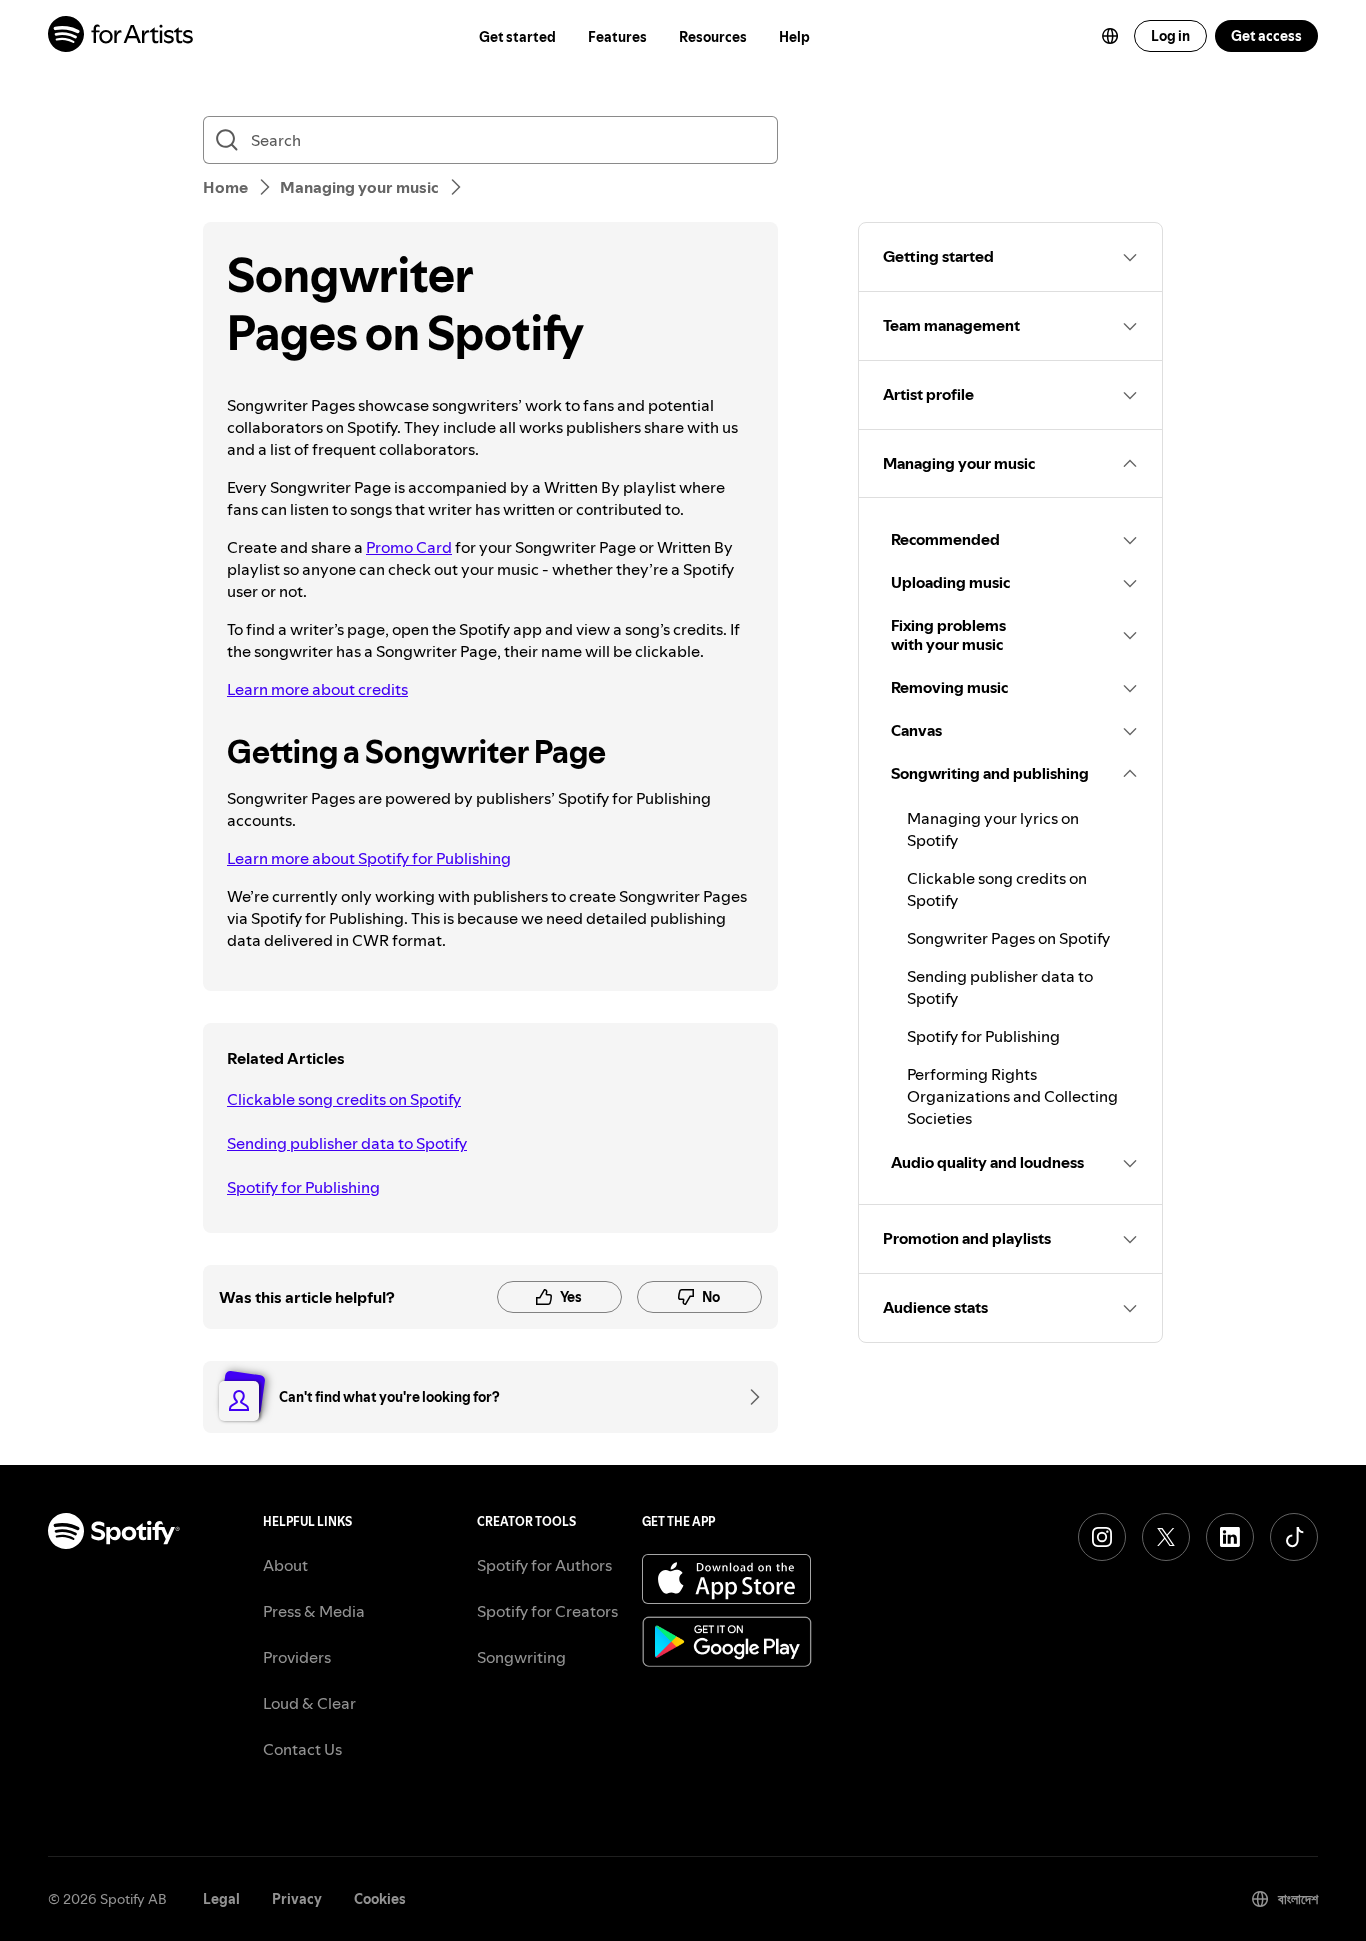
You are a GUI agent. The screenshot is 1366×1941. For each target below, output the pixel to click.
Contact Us (302, 1749)
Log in (1170, 36)
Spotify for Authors (544, 1565)
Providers (297, 1657)
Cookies (380, 1899)
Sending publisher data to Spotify (347, 1143)
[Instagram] (1102, 1537)
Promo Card (409, 547)
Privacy (297, 1899)
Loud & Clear (309, 1703)
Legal (221, 1899)
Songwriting (521, 1657)
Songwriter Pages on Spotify (1008, 938)
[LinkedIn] (1230, 1537)
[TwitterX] (1166, 1537)
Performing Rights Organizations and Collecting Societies (1012, 1096)
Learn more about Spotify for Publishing (369, 858)
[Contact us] (748, 1397)
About (285, 1565)
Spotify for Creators (547, 1611)
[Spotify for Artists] (121, 36)
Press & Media (314, 1611)
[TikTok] (1294, 1537)
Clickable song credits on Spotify (344, 1099)
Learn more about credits (317, 689)
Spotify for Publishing (303, 1187)
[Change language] (1110, 36)
